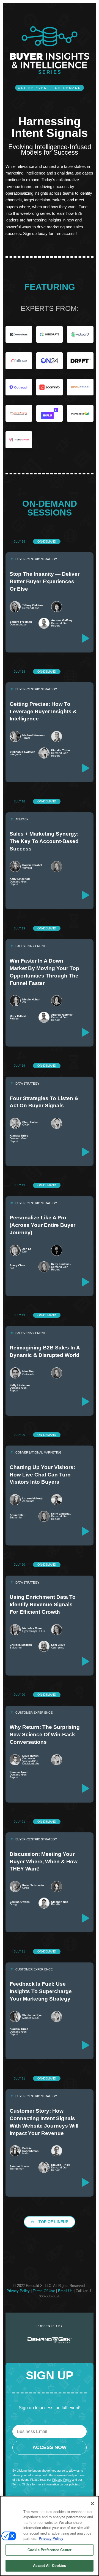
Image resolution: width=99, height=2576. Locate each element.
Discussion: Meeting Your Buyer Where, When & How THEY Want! (44, 1862)
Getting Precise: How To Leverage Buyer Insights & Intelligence (43, 711)
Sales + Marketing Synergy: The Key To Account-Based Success (44, 841)
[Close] (92, 2504)
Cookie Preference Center (50, 2550)
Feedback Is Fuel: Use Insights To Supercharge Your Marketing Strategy (41, 1991)
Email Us (65, 2291)
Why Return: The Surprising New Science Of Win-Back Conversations (45, 1734)
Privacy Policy (18, 2291)
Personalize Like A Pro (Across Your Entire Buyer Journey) (42, 1225)
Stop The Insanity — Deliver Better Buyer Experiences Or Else (45, 581)
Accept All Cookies (49, 2566)
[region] (50, 2536)
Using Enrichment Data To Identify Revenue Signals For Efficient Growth (43, 1604)
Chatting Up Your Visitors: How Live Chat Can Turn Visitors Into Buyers (42, 1475)
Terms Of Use (44, 2291)
